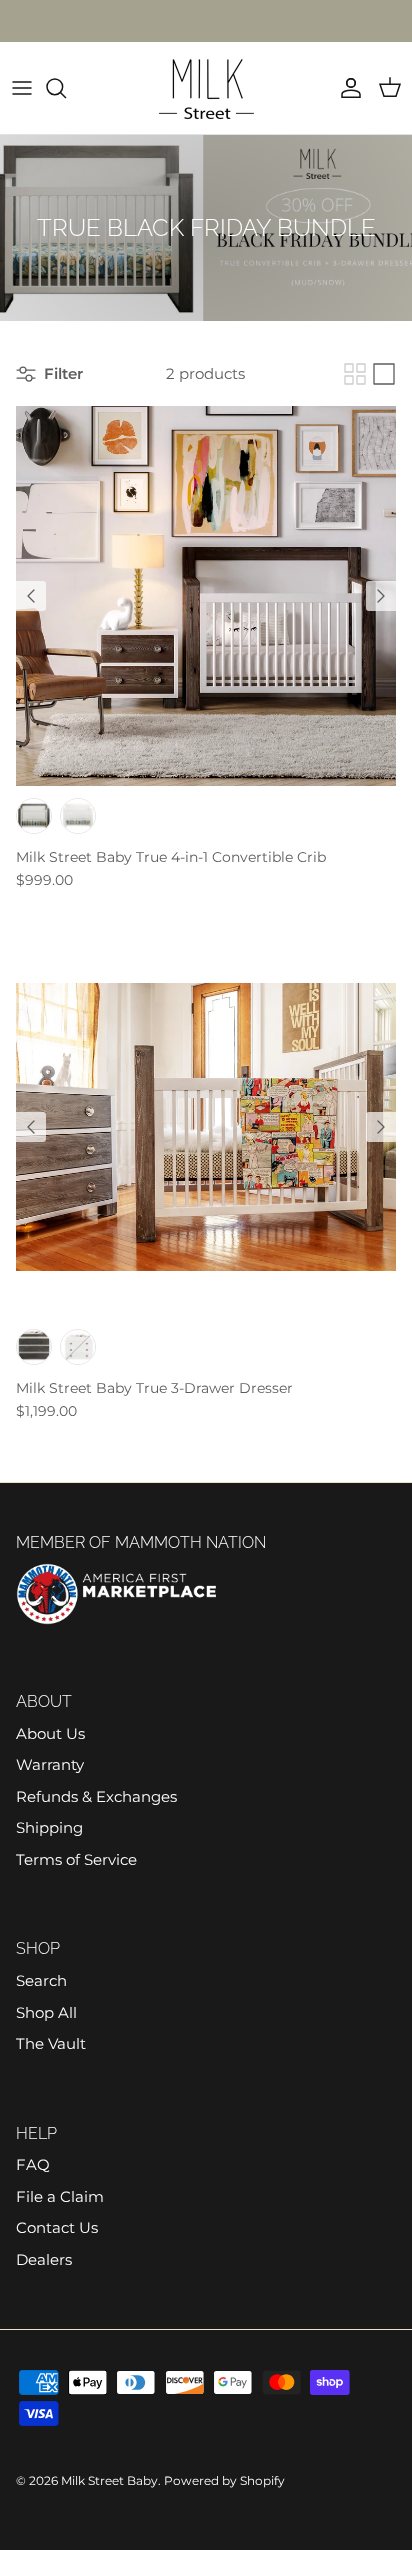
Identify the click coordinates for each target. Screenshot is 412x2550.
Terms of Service (76, 1859)
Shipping (49, 1827)
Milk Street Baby (109, 2480)
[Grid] (355, 374)
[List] (384, 374)
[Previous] (31, 596)
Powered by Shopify (224, 2480)
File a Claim (60, 2196)
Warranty (50, 1764)
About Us (50, 1733)
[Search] (66, 88)
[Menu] (22, 88)
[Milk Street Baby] (206, 88)
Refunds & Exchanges (96, 1796)
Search (41, 1980)
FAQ (33, 2164)
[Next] (381, 596)
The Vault (51, 2043)
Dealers (44, 2259)
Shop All (46, 2012)
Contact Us (57, 2227)
